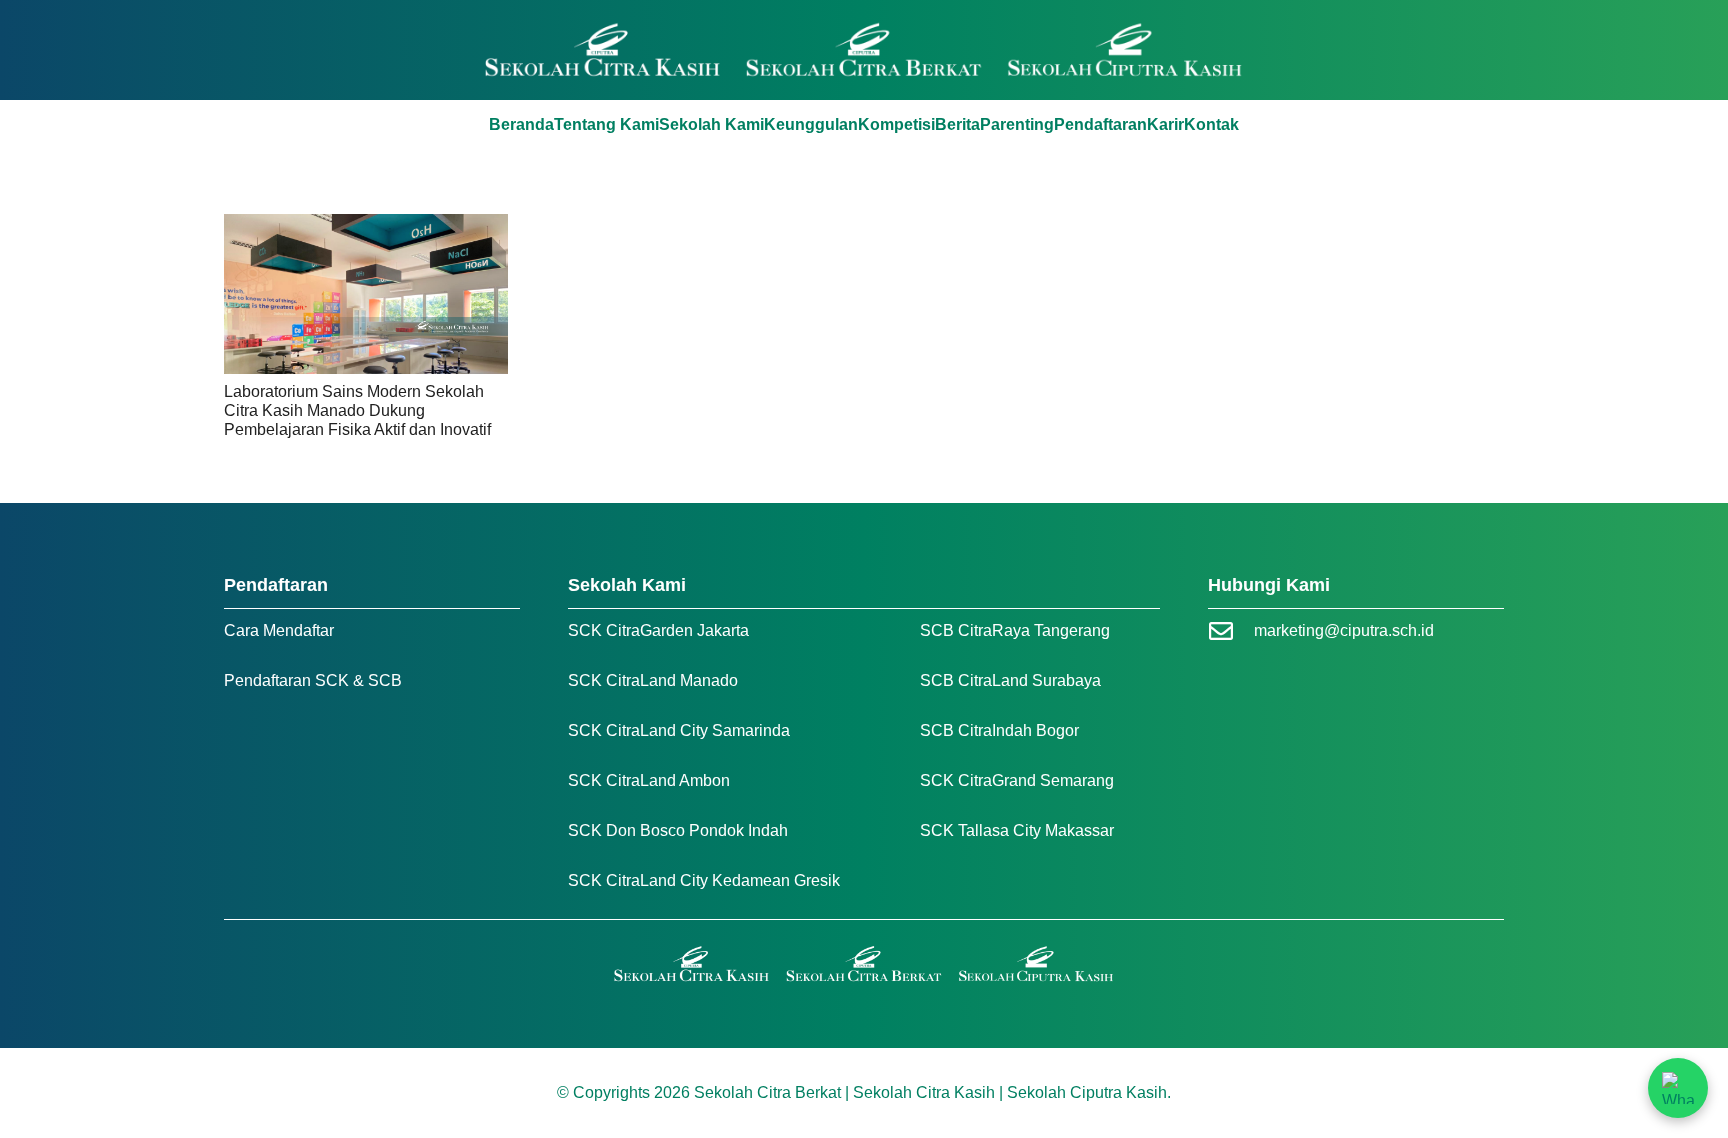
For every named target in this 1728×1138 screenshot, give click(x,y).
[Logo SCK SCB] (864, 50)
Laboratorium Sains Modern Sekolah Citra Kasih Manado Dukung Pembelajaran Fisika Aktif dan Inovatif (357, 410)
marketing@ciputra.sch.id (1344, 630)
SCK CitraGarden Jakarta (658, 630)
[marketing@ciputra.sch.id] (1231, 631)
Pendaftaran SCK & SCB (313, 680)
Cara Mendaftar (279, 630)
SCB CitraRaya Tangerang (1015, 630)
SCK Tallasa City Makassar (1017, 830)
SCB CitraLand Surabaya (1010, 680)
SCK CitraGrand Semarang (1017, 780)
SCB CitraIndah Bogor (999, 730)
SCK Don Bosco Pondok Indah (678, 830)
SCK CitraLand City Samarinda (679, 730)
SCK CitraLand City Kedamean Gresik (704, 880)
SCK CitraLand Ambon (649, 780)
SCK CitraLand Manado (653, 680)
